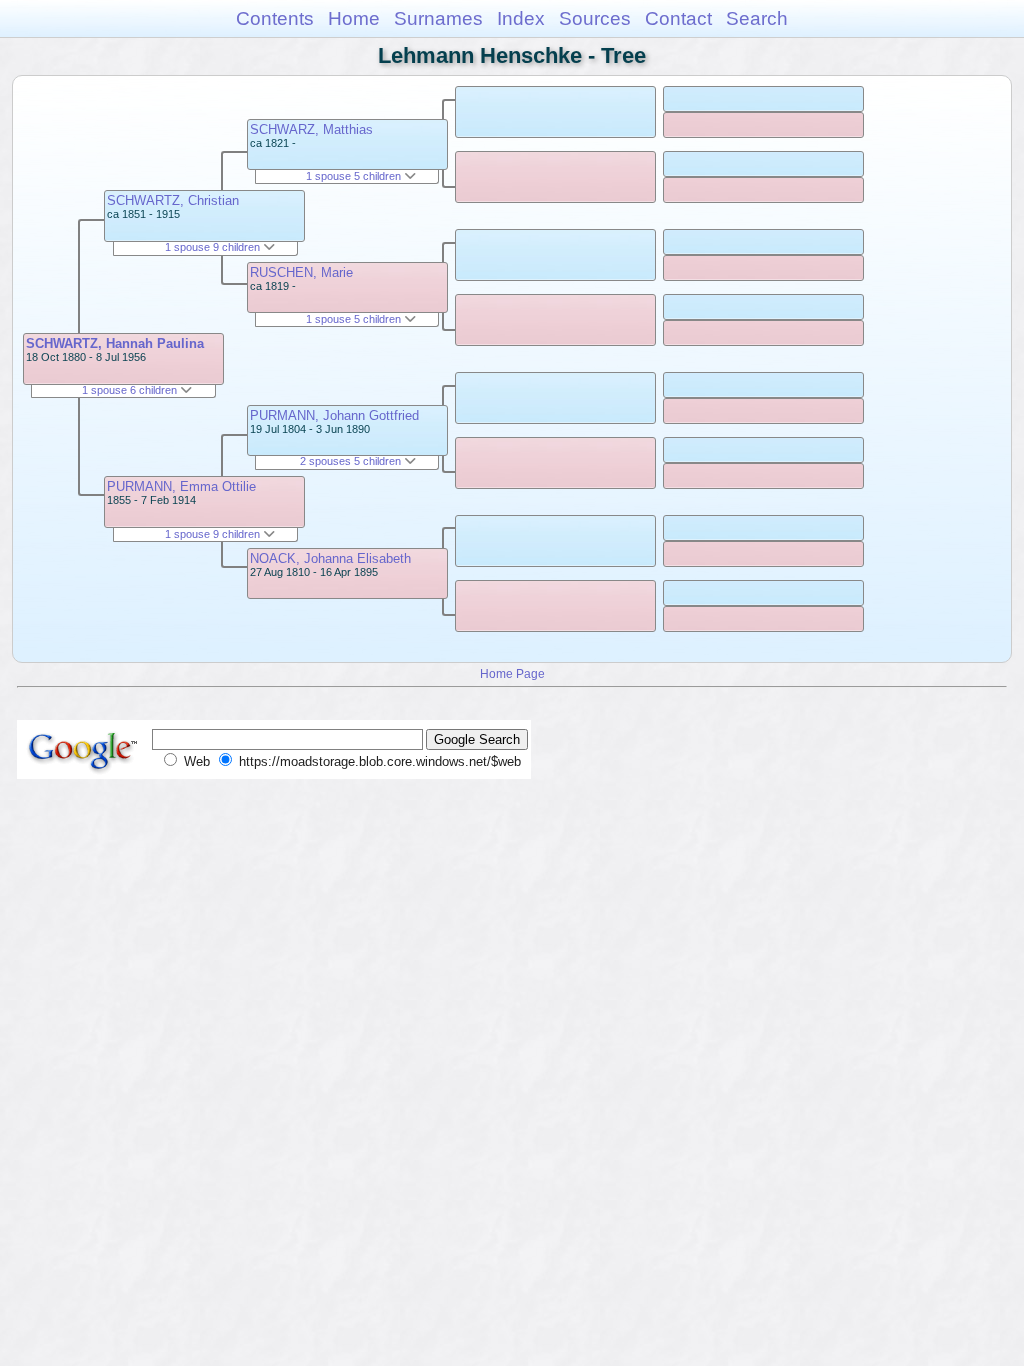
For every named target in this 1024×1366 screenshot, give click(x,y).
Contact (678, 18)
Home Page (512, 673)
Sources (595, 18)
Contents (275, 18)
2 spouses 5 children (352, 461)
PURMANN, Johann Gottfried (334, 415)
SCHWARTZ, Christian (173, 200)
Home (354, 18)
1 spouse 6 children (131, 390)
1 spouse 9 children (214, 247)
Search (757, 18)
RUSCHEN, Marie (301, 272)
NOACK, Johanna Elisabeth (330, 558)
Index (521, 18)
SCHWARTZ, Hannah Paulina (115, 343)
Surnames (438, 18)
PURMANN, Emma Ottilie (181, 486)
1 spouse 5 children (355, 176)
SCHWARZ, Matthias (311, 129)
